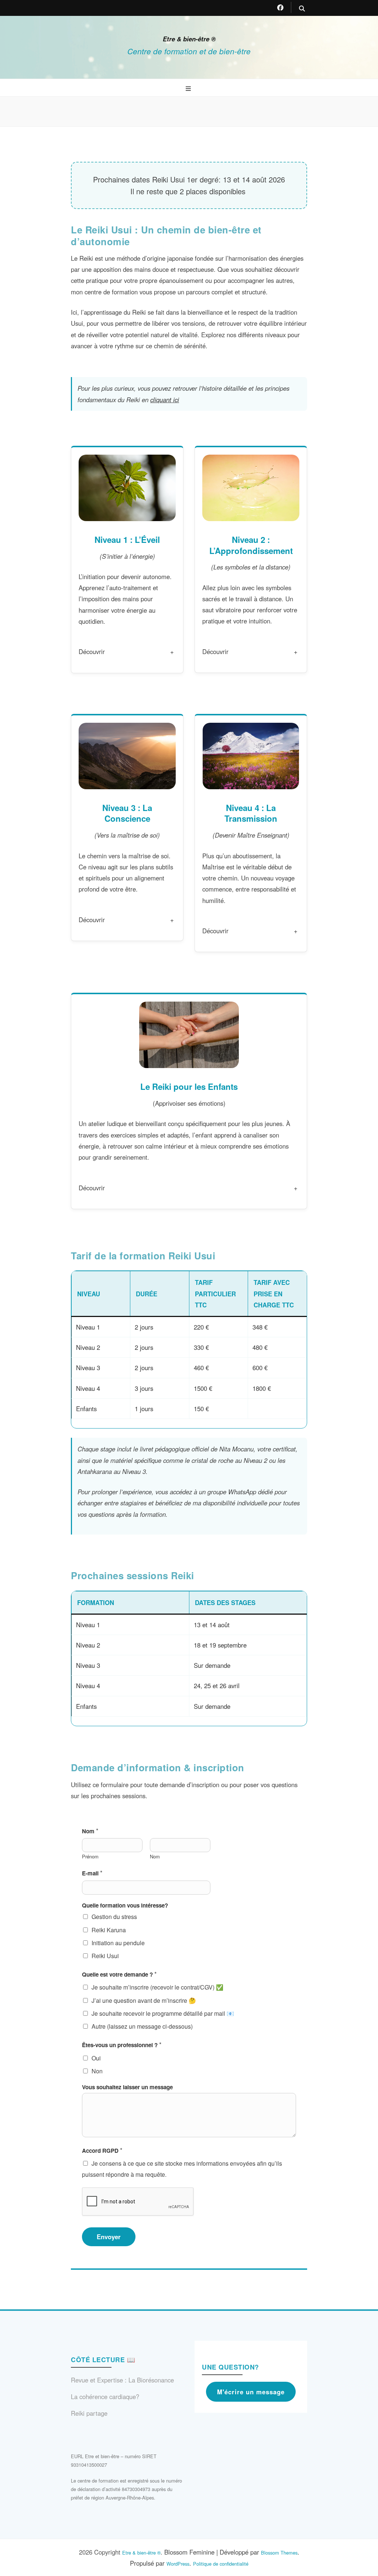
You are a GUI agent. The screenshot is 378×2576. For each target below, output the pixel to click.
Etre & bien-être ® (189, 39)
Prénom (90, 1857)
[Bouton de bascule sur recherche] (302, 9)
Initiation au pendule (118, 1943)
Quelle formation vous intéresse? (125, 1906)
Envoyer (109, 2237)
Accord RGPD (102, 2150)
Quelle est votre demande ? (119, 1974)
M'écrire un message (251, 2392)
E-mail (92, 1873)
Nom (90, 1831)
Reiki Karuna (109, 1930)
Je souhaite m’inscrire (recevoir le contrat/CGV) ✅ (157, 1987)
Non (97, 2071)
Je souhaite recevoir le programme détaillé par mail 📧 (163, 2013)
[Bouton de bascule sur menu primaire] (189, 89)
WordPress (178, 2564)
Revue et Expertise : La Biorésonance (122, 2380)
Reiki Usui (105, 1956)
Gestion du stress (114, 1917)
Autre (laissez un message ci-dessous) (142, 2026)
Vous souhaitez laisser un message (127, 2087)
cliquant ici (165, 400)
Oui (96, 2058)
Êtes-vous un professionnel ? (122, 2045)
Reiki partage (89, 2413)
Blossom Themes (279, 2553)
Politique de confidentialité (221, 2564)
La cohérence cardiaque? (105, 2397)
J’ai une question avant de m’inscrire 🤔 (144, 2000)
